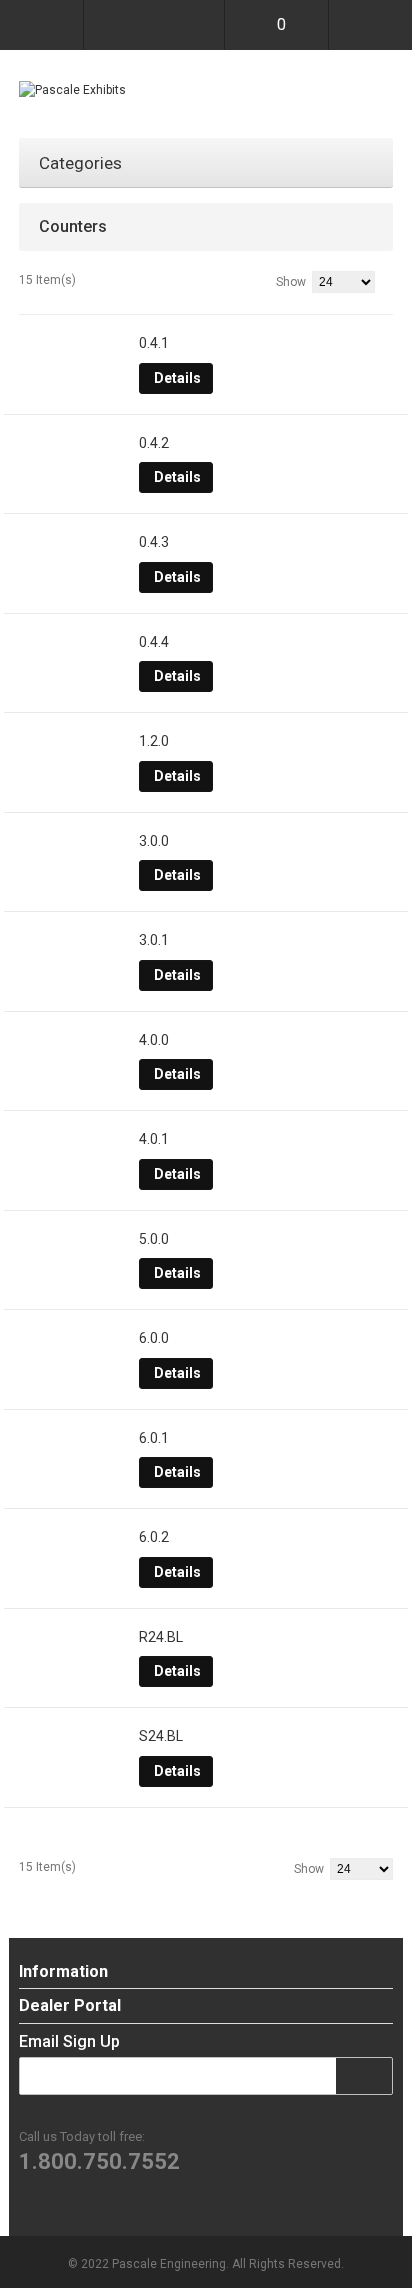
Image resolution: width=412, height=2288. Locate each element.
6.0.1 (154, 1438)
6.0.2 (154, 1537)
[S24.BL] (74, 1737)
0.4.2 (154, 443)
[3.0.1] (74, 941)
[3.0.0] (74, 842)
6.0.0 (154, 1338)
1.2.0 (154, 741)
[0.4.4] (74, 643)
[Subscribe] (375, 2075)
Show (291, 282)
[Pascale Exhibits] (72, 90)
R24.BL (161, 1637)
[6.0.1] (74, 1439)
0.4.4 (154, 642)
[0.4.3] (74, 543)
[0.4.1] (74, 344)
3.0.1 (154, 940)
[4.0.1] (74, 1140)
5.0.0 (154, 1239)
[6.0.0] (74, 1339)
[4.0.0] (74, 1041)
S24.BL (161, 1736)
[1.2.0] (74, 742)
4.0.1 (154, 1139)
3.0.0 (154, 841)
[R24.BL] (74, 1638)
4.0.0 (154, 1040)
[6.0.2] (74, 1538)
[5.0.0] (74, 1240)
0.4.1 (154, 343)
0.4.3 (154, 542)
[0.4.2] (74, 444)
